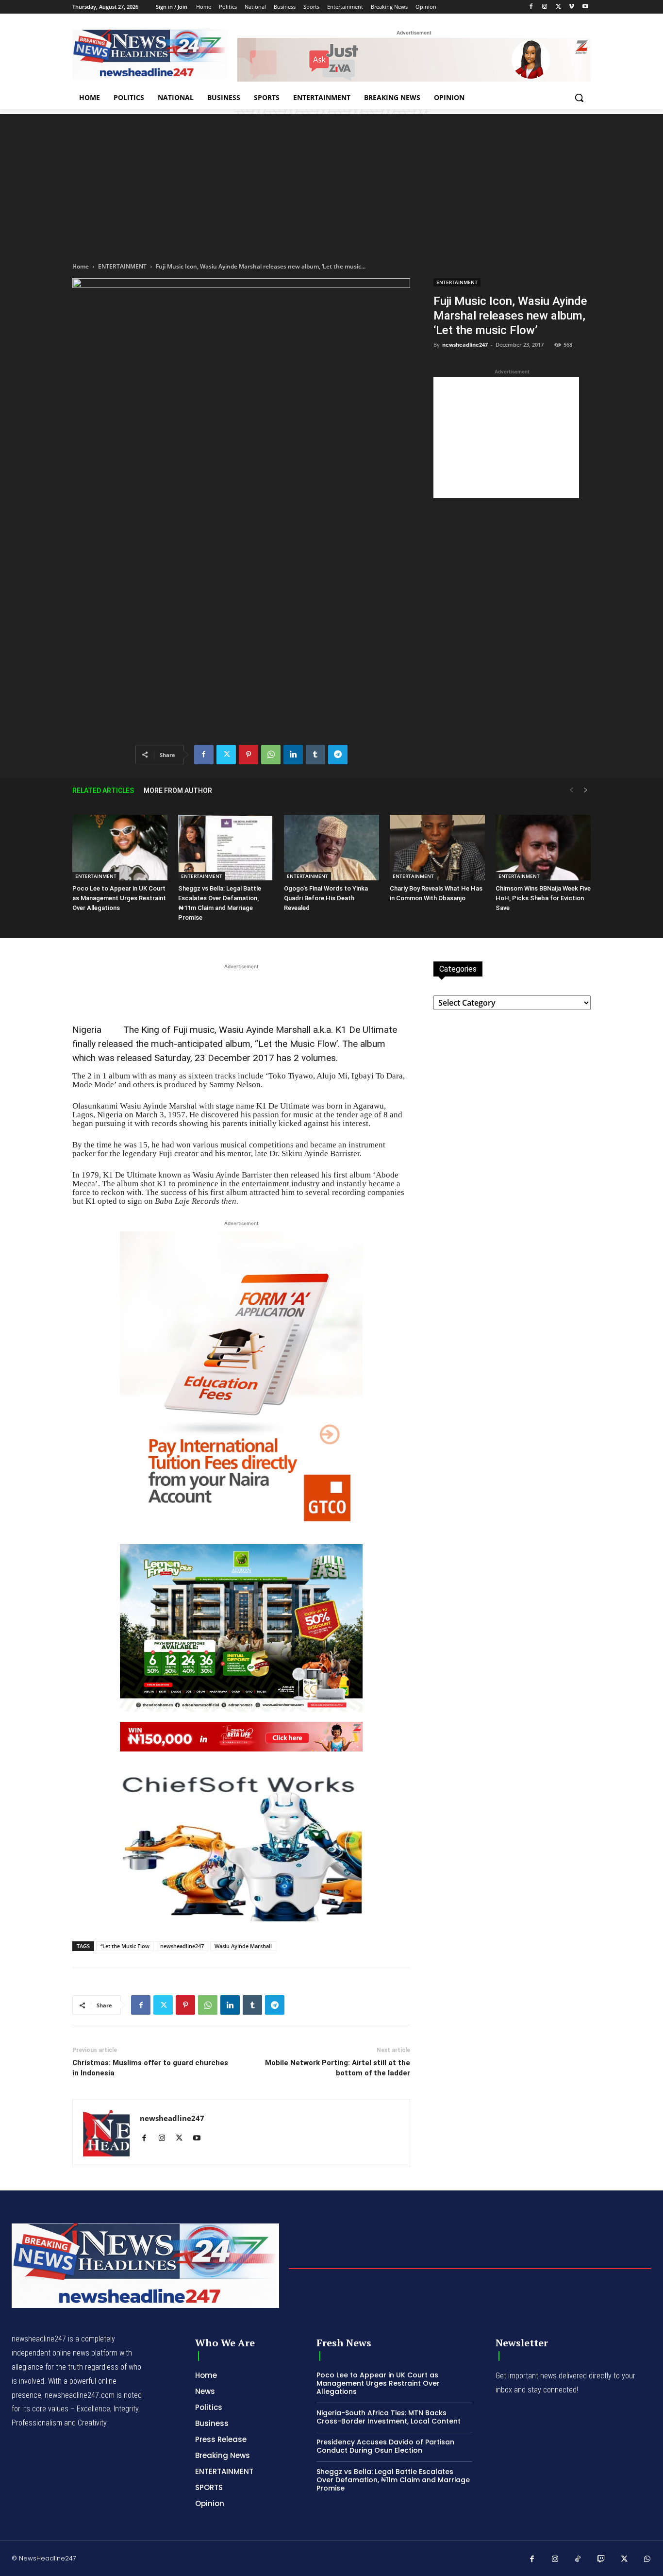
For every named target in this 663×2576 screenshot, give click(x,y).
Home (81, 266)
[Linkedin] (293, 755)
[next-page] (586, 790)
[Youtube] (585, 7)
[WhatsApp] (271, 755)
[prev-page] (571, 790)
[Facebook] (531, 7)
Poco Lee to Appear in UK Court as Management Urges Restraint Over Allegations (119, 898)
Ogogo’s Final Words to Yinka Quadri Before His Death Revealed (326, 898)
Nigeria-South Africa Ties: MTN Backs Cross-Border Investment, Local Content (389, 2417)
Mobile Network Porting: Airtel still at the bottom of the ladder (338, 2068)
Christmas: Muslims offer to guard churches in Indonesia (150, 2068)
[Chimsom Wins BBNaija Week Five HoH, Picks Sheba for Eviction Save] (543, 848)
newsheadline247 (465, 345)
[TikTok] (578, 2559)
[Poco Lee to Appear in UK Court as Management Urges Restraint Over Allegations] (120, 848)
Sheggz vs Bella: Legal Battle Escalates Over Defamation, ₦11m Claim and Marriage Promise (393, 2480)
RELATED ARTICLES (103, 791)
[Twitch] (601, 2559)
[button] (579, 98)
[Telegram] (338, 755)
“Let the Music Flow (125, 1946)
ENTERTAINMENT (122, 266)
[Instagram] (545, 7)
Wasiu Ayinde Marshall (243, 1946)
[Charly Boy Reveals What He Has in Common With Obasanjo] (437, 848)
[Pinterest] (249, 755)
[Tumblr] (315, 755)
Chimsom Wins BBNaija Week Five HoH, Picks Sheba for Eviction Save (543, 898)
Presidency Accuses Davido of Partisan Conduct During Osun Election (385, 2446)
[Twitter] (558, 7)
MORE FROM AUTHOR (178, 791)
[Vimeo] (572, 7)
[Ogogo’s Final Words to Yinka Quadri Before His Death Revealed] (331, 848)
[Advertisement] (331, 182)
